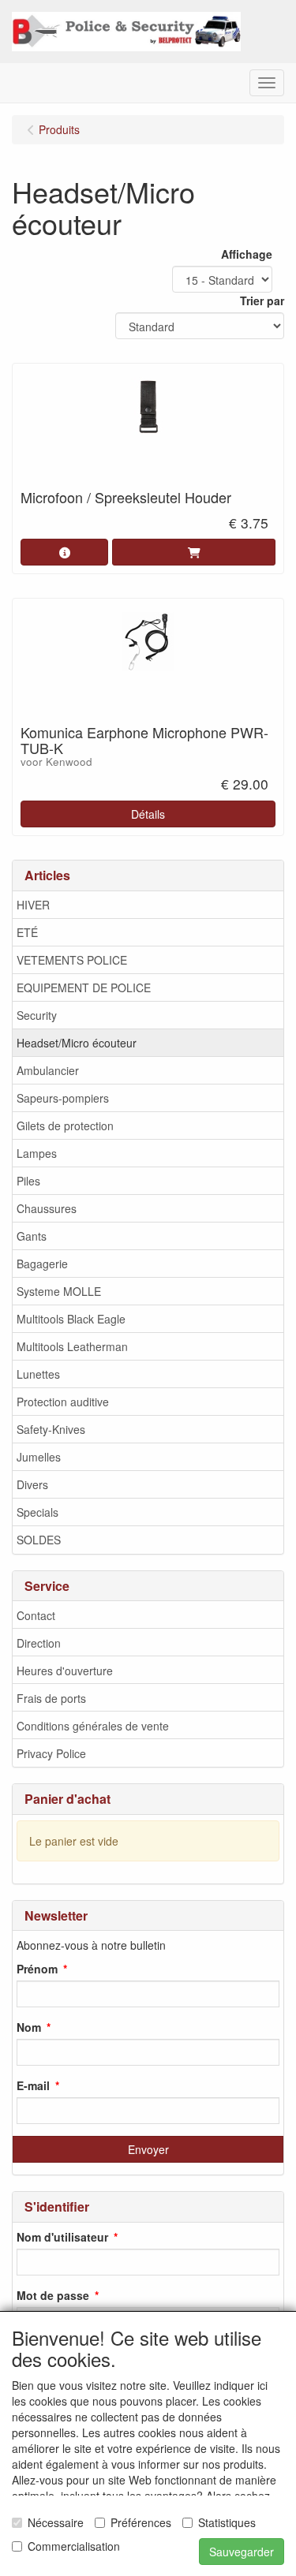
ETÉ (27, 932)
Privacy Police (51, 1753)
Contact (36, 1615)
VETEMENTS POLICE (72, 960)
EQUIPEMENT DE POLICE (84, 987)
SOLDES (39, 1540)
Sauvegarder (242, 2552)
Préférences (141, 2522)
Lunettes (38, 1374)
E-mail (33, 2085)
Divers (32, 1484)
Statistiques (227, 2522)
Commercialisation (74, 2546)
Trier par (262, 301)
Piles (28, 1181)
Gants (32, 1236)
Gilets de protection (65, 1126)
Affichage (247, 254)
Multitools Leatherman (72, 1346)
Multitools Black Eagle (71, 1319)
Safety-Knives (51, 1429)
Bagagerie (42, 1264)
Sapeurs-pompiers (63, 1098)
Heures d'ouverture (65, 1671)
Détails (148, 814)
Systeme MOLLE (59, 1291)
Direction (39, 1643)
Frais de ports (51, 1698)
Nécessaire (56, 2522)
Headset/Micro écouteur (77, 1043)
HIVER (33, 905)
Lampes (37, 1153)
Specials (37, 1512)
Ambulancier (48, 1070)
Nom (29, 2027)
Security (37, 1015)
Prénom (37, 1969)
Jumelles (39, 1457)
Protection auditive (63, 1402)
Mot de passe (53, 2295)
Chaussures (47, 1208)
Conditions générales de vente (93, 1726)
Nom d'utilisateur (62, 2237)
